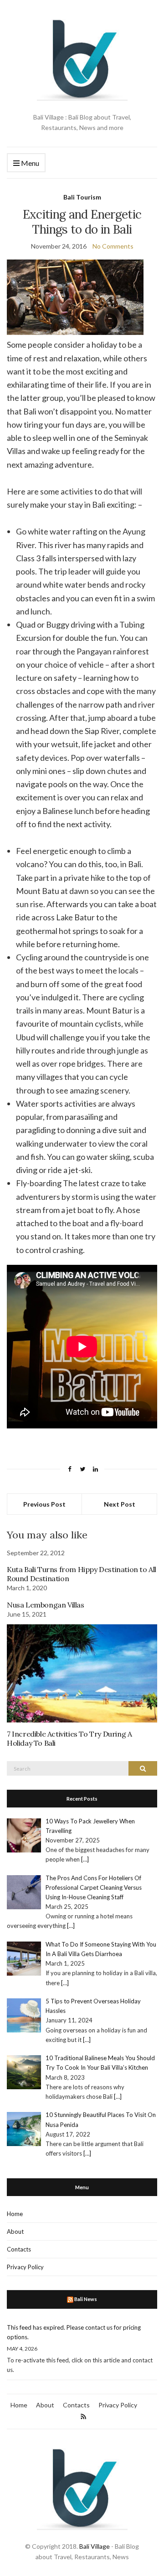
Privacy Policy (25, 2267)
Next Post (120, 1504)
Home (15, 2214)
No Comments (113, 246)
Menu (29, 163)
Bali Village (95, 2546)
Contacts (19, 2249)
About (15, 2232)
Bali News (86, 2299)
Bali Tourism (82, 197)
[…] (85, 1859)
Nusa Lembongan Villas (46, 1605)
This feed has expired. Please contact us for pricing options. (74, 2332)
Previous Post (44, 1504)
